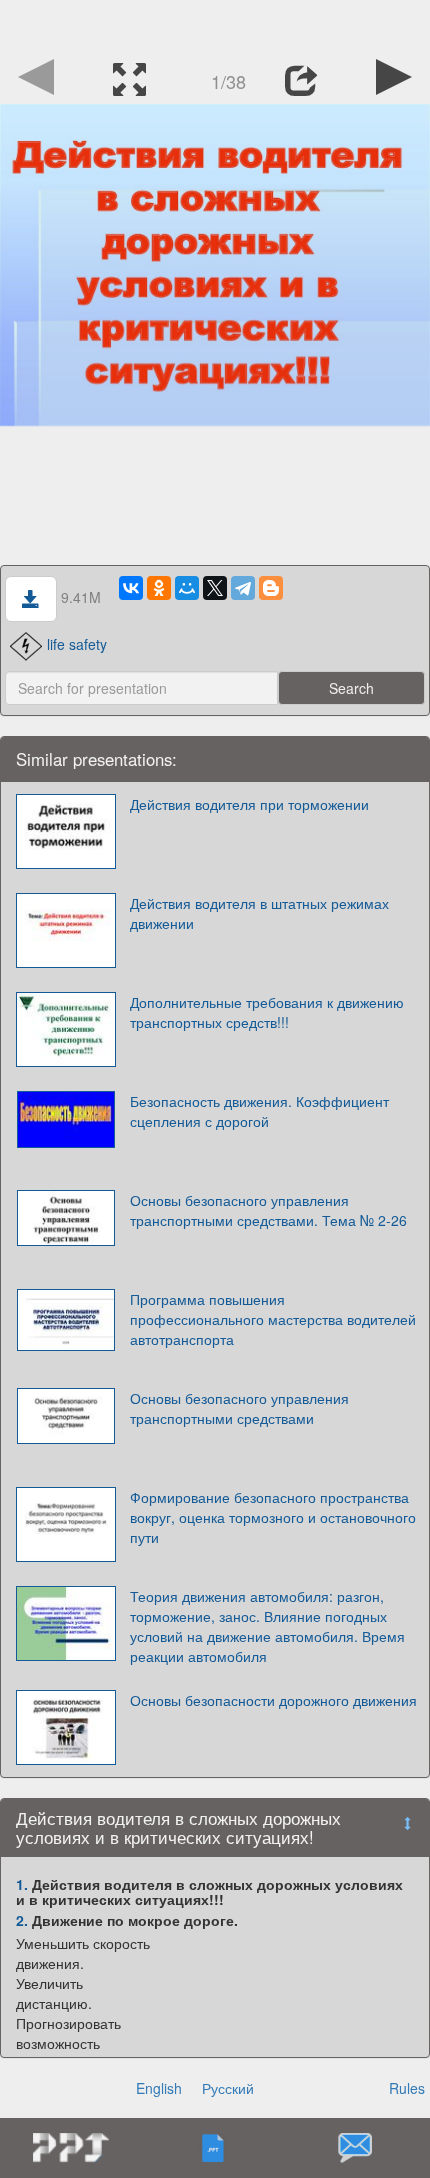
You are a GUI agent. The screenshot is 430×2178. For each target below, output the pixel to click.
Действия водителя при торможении (249, 804)
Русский (228, 2088)
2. (22, 1920)
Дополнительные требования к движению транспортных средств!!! (267, 1012)
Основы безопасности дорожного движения (273, 1700)
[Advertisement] (215, 25)
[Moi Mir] (187, 588)
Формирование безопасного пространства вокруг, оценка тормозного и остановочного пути (273, 1517)
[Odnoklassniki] (159, 588)
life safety (77, 644)
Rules (407, 2088)
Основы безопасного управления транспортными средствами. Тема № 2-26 (268, 1210)
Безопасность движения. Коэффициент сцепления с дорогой (259, 1111)
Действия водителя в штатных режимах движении (259, 913)
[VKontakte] (131, 588)
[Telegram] (243, 588)
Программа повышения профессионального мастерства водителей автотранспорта (273, 1319)
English (159, 2088)
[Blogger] (271, 588)
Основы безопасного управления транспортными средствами (239, 1408)
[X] (215, 588)
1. (22, 1884)
